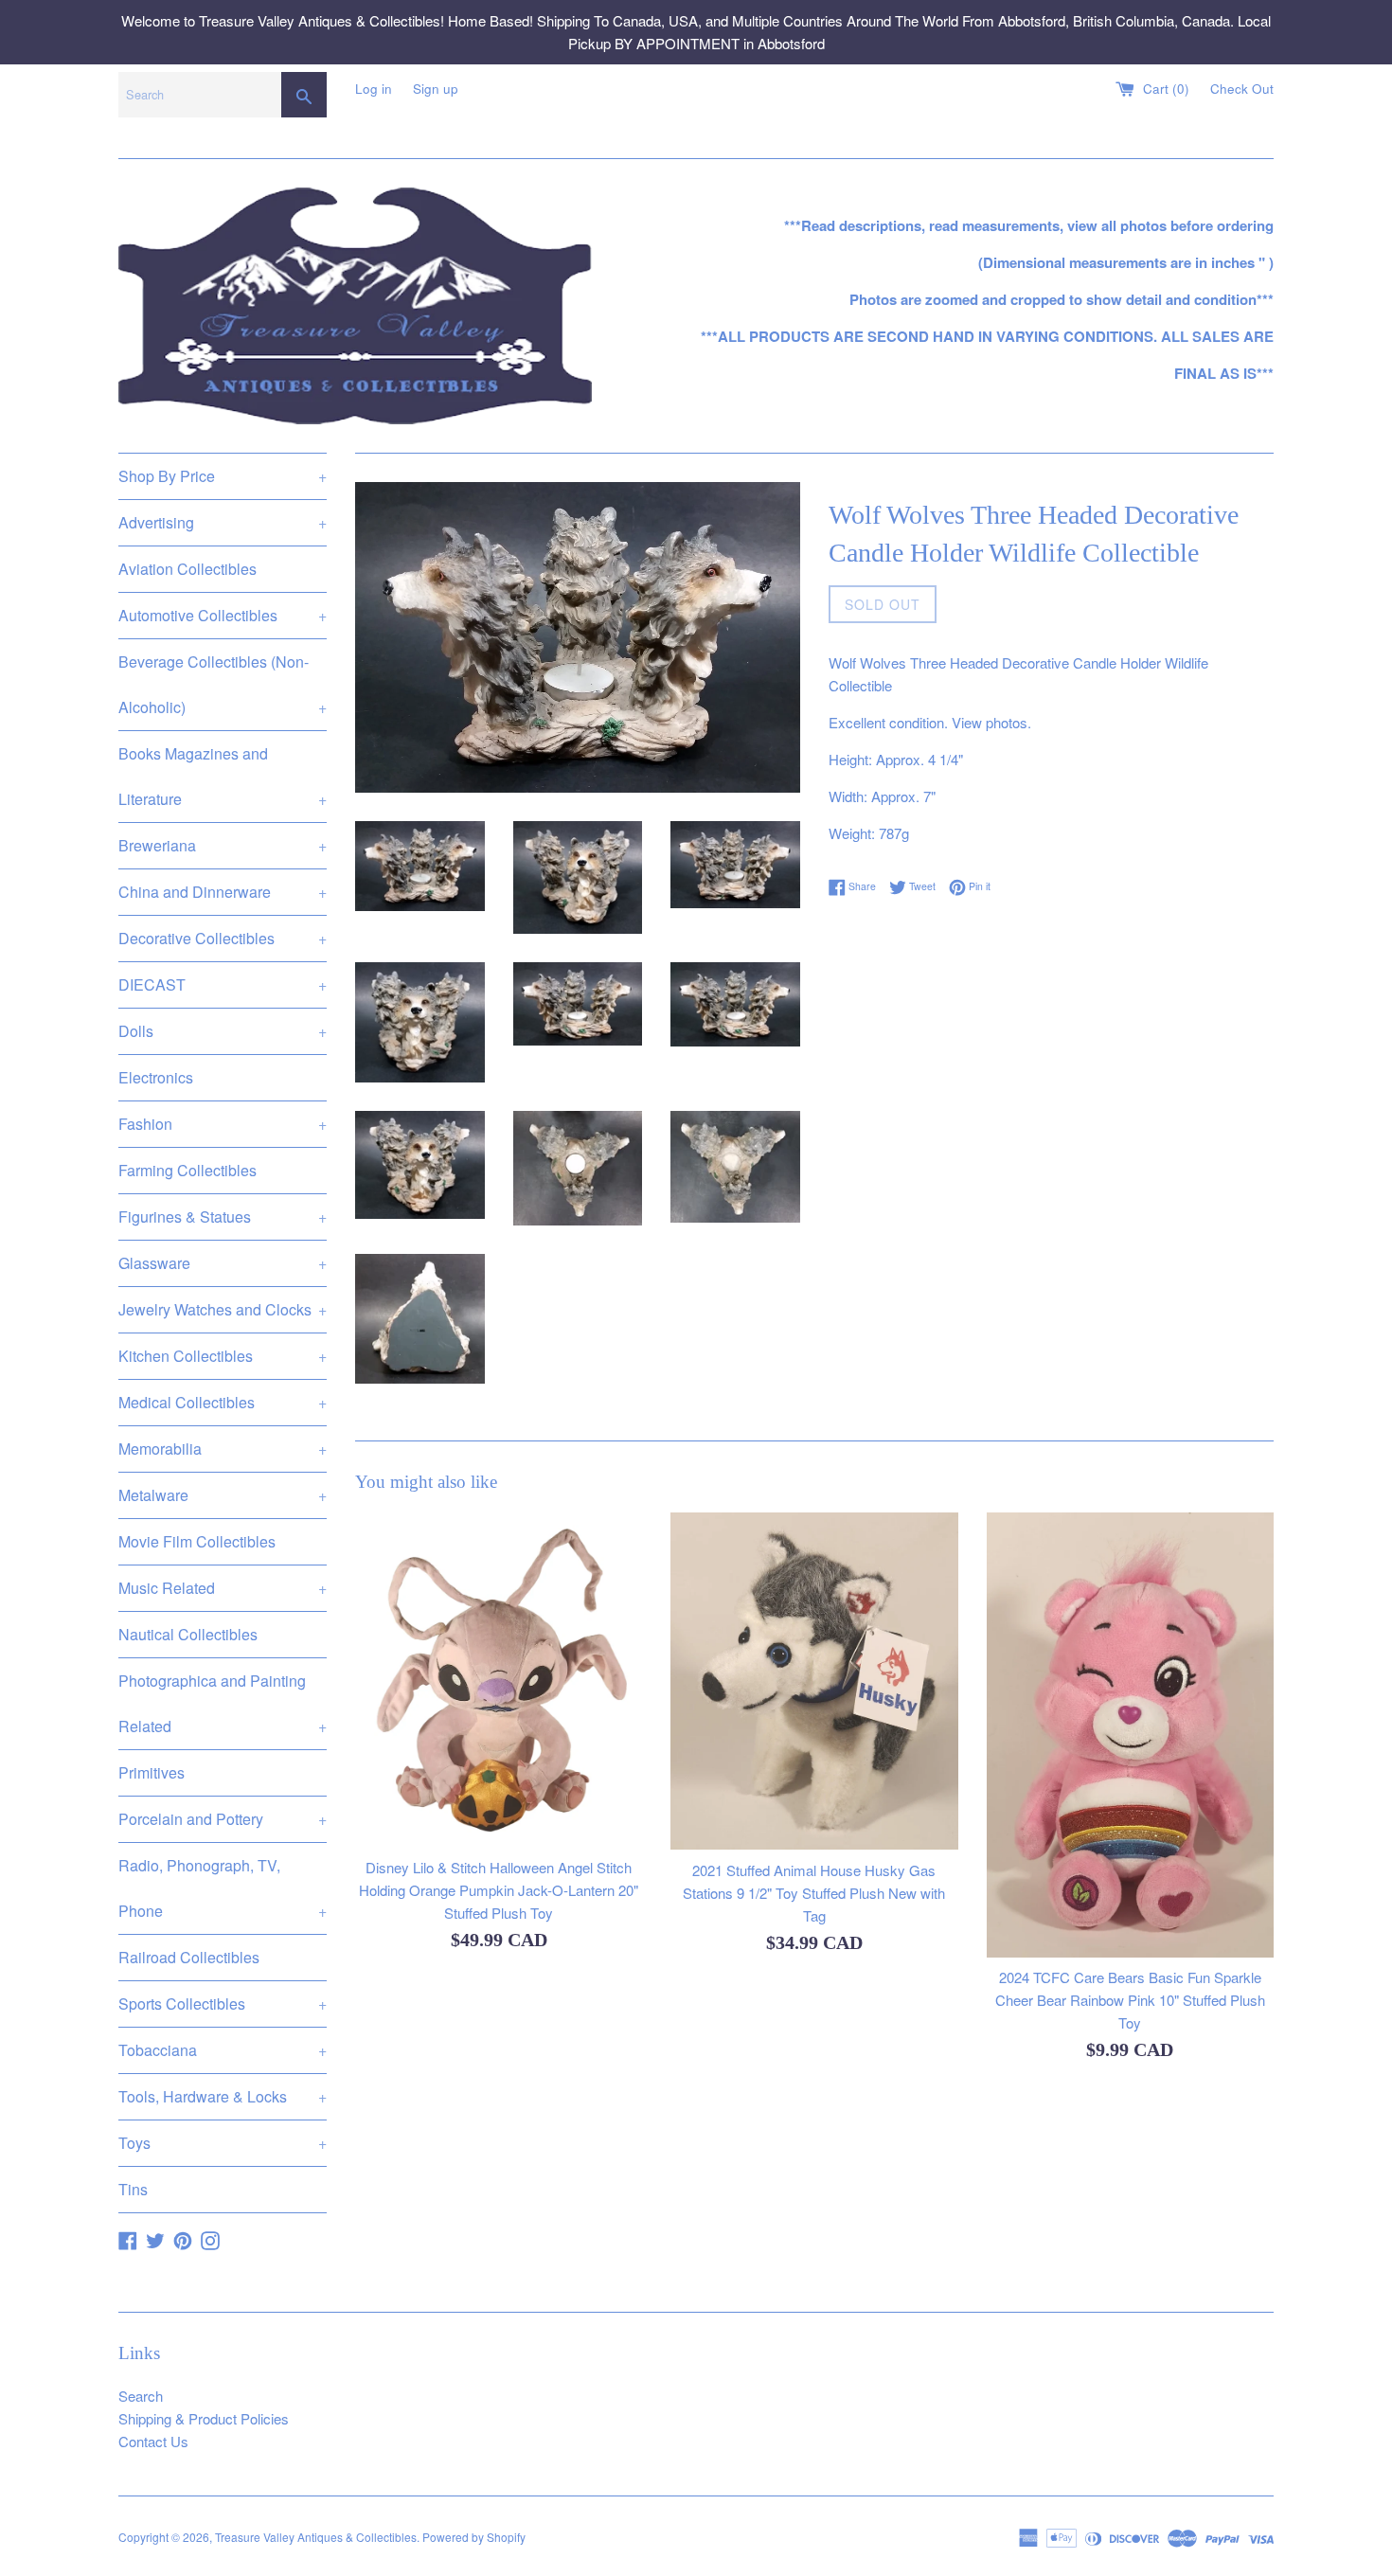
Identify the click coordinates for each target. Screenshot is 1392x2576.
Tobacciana (223, 2050)
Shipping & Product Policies (204, 2418)
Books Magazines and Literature (223, 776)
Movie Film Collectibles (197, 1541)
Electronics (156, 1077)
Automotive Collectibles (223, 615)
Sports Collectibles (223, 2004)
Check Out (1242, 89)
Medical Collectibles (223, 1402)
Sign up (436, 89)
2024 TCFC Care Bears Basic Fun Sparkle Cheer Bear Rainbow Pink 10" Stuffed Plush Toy (1130, 2001)
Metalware (223, 1495)
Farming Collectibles (187, 1170)
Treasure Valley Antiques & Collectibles (316, 2537)
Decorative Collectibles (223, 938)
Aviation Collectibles (187, 569)
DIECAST (223, 984)
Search (141, 2396)
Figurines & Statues (223, 1216)
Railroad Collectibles (189, 1957)
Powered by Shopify (474, 2537)
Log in (374, 89)
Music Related (223, 1588)
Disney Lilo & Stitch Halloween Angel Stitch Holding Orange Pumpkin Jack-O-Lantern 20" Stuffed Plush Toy (499, 1891)
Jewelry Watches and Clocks (223, 1309)
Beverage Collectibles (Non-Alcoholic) (223, 684)
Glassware (223, 1263)
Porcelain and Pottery (223, 1819)
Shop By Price (223, 476)
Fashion (223, 1124)
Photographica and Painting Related (223, 1703)
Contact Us (153, 2441)
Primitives (152, 1772)
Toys (223, 2143)
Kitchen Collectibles (223, 1356)
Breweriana (223, 845)
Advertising (223, 522)
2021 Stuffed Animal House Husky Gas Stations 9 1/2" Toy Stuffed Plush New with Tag (814, 1894)
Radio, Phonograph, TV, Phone (223, 1888)
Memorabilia (223, 1449)
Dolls (223, 1031)
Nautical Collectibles (188, 1634)
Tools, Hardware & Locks (223, 2096)
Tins (133, 2189)
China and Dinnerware (223, 892)
